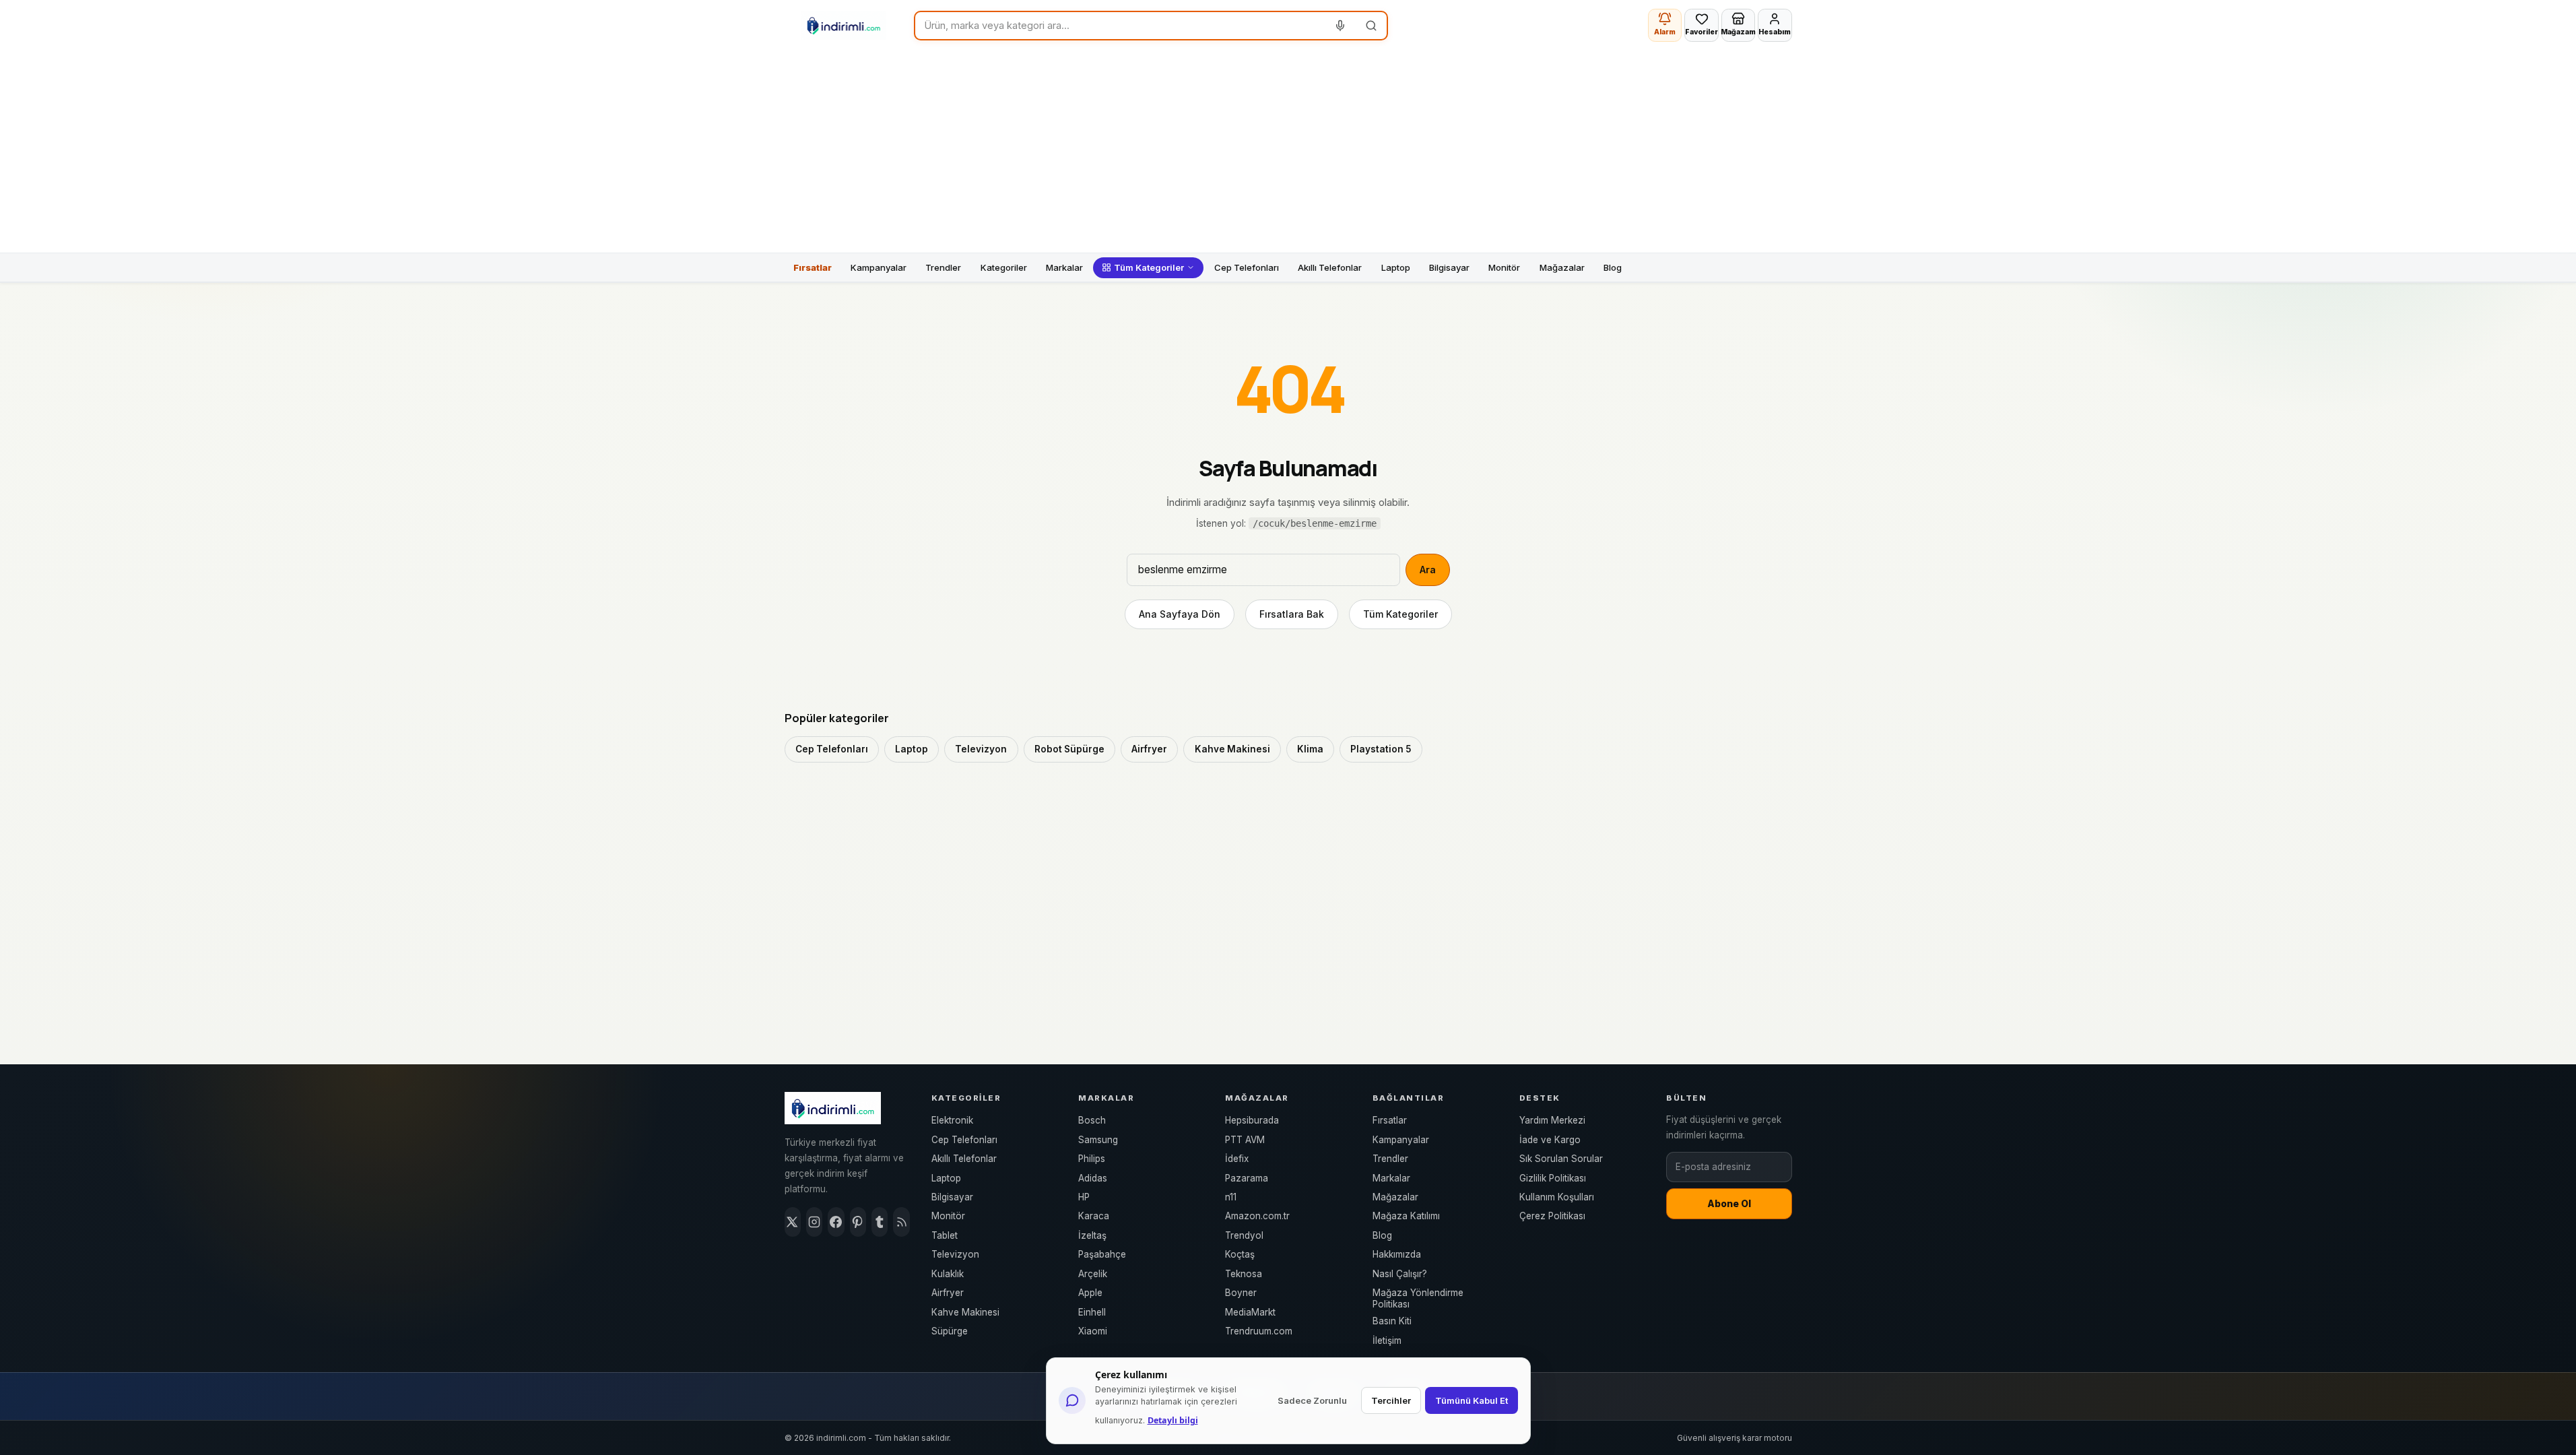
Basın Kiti (1392, 1321)
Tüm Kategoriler (1149, 267)
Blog (1613, 267)
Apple (1090, 1293)
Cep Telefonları (1247, 267)
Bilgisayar (1449, 267)
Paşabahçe (1102, 1254)
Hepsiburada (1252, 1120)
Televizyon (981, 749)
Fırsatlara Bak (1292, 614)
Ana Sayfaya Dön (1180, 614)
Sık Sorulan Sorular (1561, 1159)
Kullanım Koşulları (1557, 1197)
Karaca (1094, 1216)
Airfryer (1149, 749)
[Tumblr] (880, 1222)
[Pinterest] (858, 1222)
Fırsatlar (813, 267)
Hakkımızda (1397, 1254)
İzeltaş (1092, 1235)
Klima (1310, 749)
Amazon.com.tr (1257, 1216)
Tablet (945, 1235)
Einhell (1092, 1312)
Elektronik (952, 1120)
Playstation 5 (1381, 749)
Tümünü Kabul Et (1472, 1400)
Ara (1428, 570)
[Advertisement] (1288, 152)
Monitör (1504, 267)
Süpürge (950, 1331)
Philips (1092, 1159)
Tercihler (1391, 1400)
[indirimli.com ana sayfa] (844, 26)
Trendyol (1244, 1235)
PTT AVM (1245, 1140)
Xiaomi (1093, 1331)
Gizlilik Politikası (1553, 1178)
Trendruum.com (1259, 1331)
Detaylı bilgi (1173, 1420)
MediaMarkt (1250, 1312)
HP (1084, 1197)
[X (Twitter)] (793, 1222)
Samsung (1098, 1140)
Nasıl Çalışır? (1400, 1274)
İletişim (1387, 1340)
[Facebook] (836, 1222)
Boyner (1241, 1293)
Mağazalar (1562, 267)
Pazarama (1247, 1178)
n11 (1231, 1197)
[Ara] (1371, 26)
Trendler (943, 267)
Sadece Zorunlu (1312, 1400)
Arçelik (1093, 1274)
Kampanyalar (879, 267)
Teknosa (1244, 1274)
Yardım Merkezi (1552, 1120)
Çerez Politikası (1552, 1216)
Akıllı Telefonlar (1330, 267)
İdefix (1237, 1159)
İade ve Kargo (1550, 1140)
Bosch (1092, 1120)
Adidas (1093, 1178)
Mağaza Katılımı (1406, 1216)
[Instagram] (814, 1222)
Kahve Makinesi (1232, 749)
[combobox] (1120, 26)
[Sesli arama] (1341, 26)
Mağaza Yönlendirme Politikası (1418, 1298)
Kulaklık (948, 1274)
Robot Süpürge (1069, 749)
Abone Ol (1729, 1204)
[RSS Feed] (901, 1222)
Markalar (1064, 267)
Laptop (1396, 267)
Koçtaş (1240, 1254)
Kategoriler (1004, 267)
